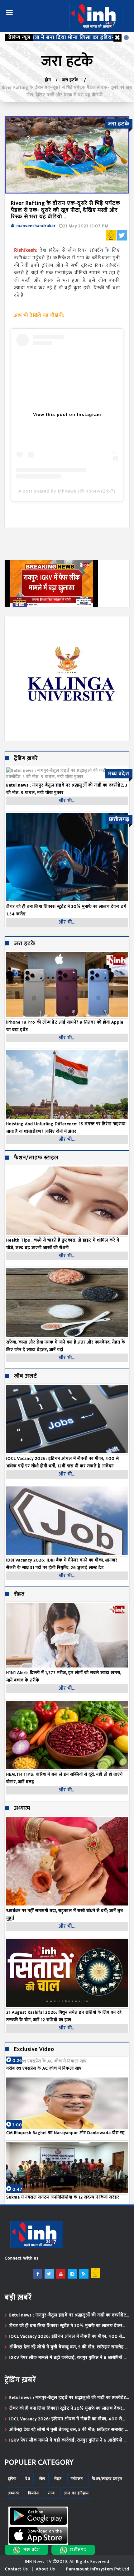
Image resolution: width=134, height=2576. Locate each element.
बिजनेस (33, 2493)
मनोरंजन (77, 2479)
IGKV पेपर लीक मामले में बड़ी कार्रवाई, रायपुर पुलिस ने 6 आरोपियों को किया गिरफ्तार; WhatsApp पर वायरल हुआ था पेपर (69, 2358)
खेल (42, 2479)
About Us (45, 2569)
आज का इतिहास (76, 2493)
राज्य (51, 2493)
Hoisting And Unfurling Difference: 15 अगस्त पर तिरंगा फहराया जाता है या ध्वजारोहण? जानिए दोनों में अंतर (66, 1128)
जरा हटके (71, 80)
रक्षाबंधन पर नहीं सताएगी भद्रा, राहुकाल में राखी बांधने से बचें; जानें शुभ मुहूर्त (65, 1914)
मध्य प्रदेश (32, 2550)
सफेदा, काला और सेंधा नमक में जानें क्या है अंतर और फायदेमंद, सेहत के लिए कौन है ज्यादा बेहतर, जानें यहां (66, 1346)
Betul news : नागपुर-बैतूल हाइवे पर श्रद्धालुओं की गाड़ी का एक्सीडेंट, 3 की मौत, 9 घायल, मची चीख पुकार (68, 2315)
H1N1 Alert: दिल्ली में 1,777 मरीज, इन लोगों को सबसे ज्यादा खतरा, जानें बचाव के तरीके (64, 1676)
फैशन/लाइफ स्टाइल (36, 1158)
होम (48, 80)
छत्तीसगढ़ (78, 2550)
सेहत (19, 1594)
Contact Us (17, 2569)
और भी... (67, 801)
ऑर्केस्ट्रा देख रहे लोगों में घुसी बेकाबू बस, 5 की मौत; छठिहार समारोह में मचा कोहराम (69, 2347)
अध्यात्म (22, 1809)
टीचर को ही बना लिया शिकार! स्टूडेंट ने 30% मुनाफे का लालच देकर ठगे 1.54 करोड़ (66, 2326)
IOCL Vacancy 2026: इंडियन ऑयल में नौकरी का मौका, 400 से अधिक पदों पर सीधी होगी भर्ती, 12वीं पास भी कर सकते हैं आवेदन (63, 1462)
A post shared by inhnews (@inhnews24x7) (67, 491)
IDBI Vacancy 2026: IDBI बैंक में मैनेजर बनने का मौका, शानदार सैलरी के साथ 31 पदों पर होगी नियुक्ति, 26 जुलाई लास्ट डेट (62, 1564)
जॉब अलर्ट (26, 1376)
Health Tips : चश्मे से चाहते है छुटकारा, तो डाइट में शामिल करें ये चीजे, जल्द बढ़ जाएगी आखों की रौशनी (63, 1244)
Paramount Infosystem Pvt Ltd (98, 2569)
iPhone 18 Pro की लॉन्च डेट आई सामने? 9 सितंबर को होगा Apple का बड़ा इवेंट (65, 1026)
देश (28, 2479)
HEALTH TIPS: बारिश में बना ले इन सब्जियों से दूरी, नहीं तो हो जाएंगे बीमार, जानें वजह (65, 1778)
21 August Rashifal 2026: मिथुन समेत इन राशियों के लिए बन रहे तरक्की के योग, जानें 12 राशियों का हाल (64, 2016)
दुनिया (12, 2479)
